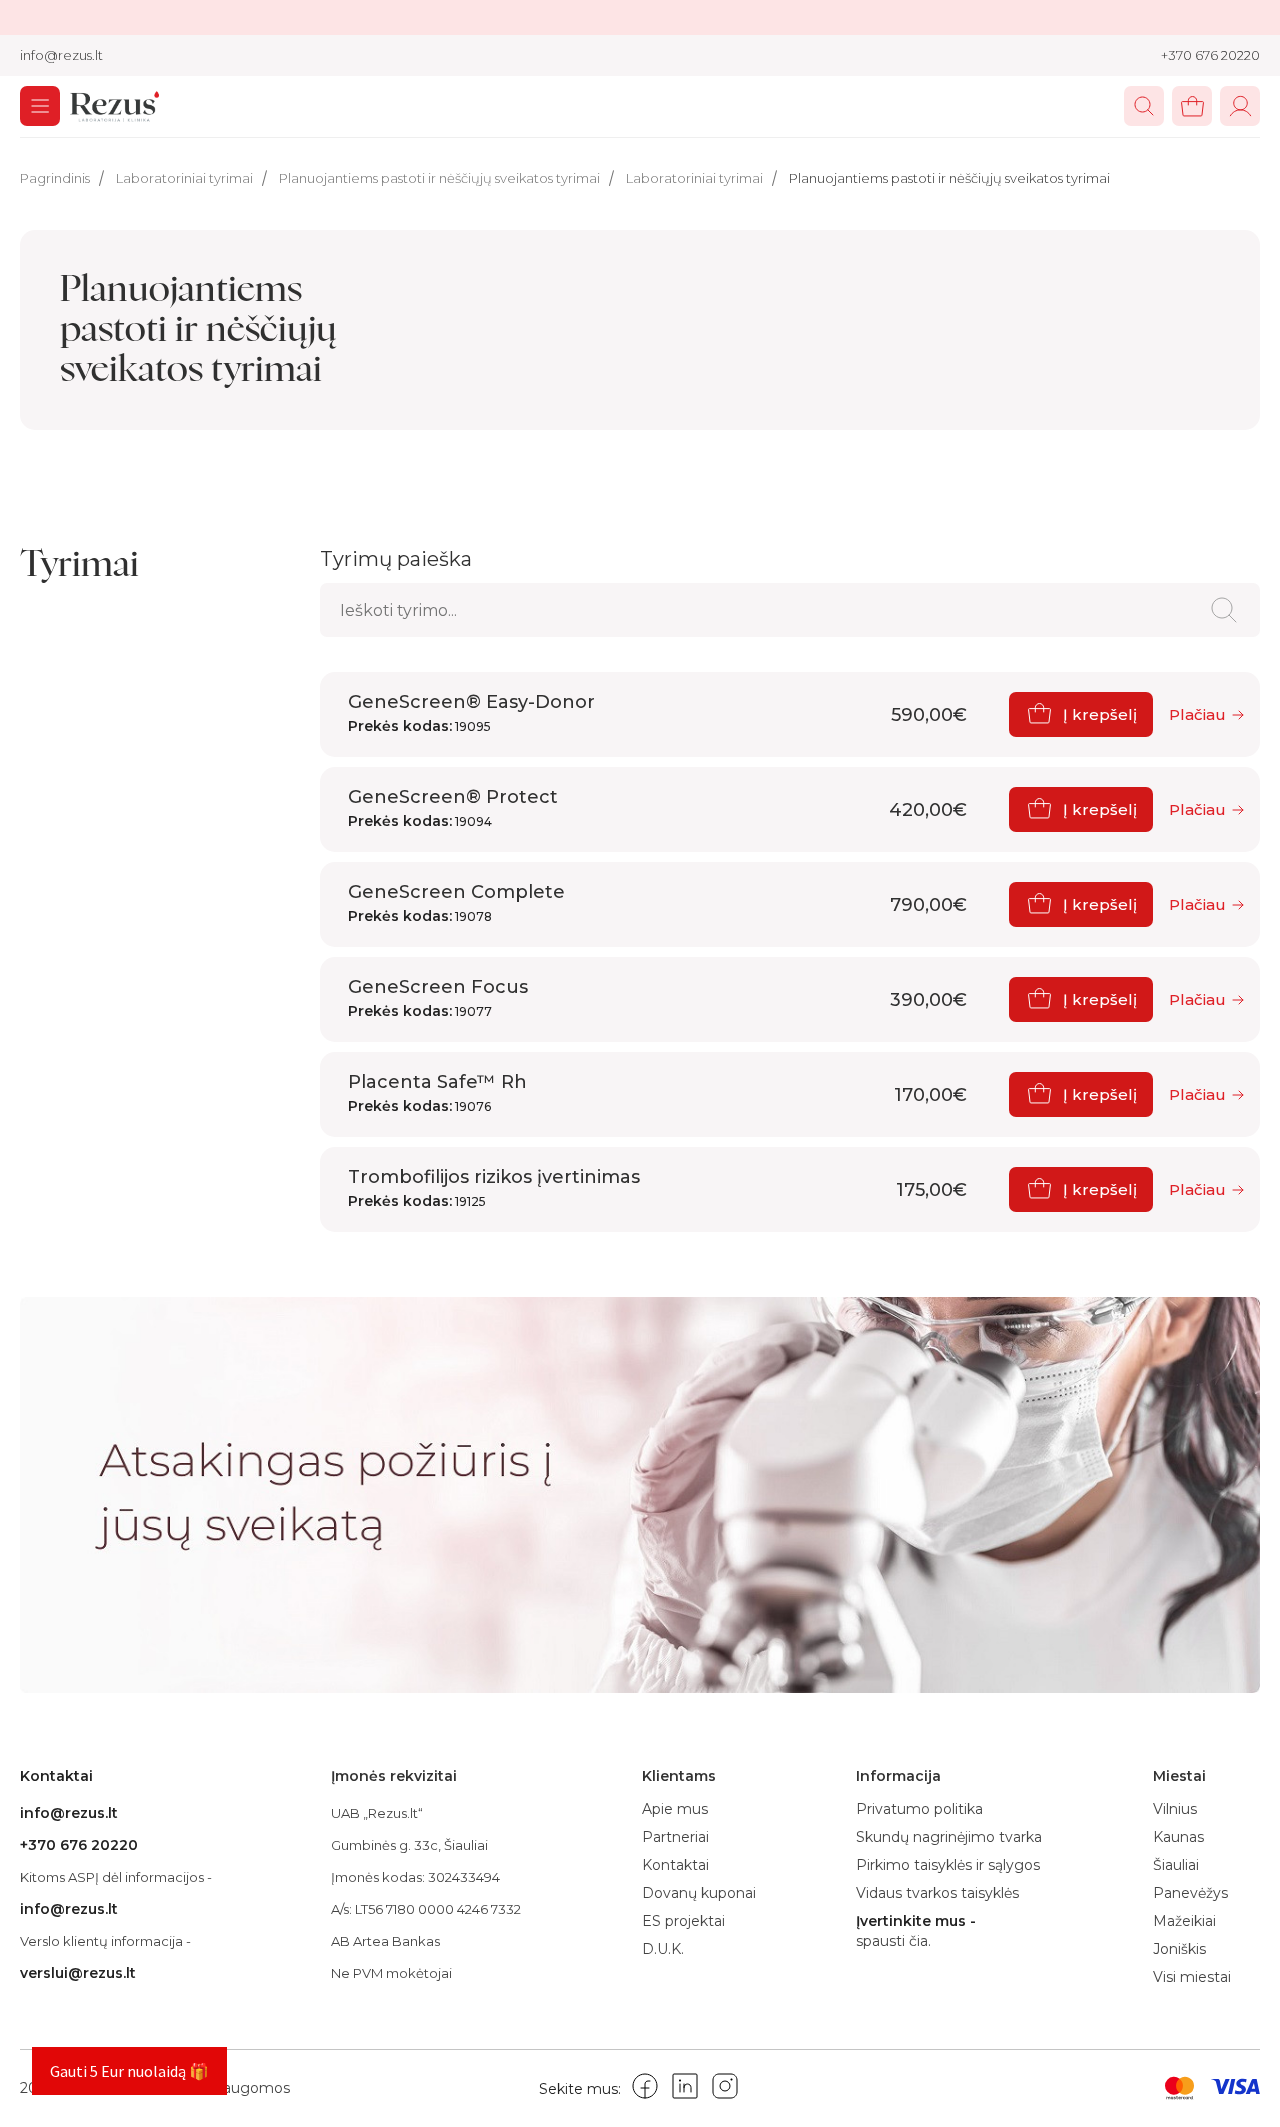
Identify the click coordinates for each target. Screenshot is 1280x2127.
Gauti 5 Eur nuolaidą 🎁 (129, 2071)
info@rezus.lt (61, 55)
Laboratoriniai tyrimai (184, 178)
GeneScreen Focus (438, 998)
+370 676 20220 (1210, 55)
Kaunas (1178, 1837)
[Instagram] (725, 2089)
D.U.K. (663, 1949)
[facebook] (645, 2089)
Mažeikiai (1184, 1921)
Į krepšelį (1100, 714)
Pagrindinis (55, 178)
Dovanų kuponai (699, 1893)
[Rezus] (114, 109)
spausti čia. (893, 1941)
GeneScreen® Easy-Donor (471, 713)
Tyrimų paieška (396, 559)
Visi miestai (1192, 1977)
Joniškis (1179, 1949)
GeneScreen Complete (456, 903)
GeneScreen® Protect (453, 808)
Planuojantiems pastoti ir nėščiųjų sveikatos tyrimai (439, 178)
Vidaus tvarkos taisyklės (937, 1893)
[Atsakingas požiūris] (640, 1495)
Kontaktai (675, 1865)
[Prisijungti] (1240, 106)
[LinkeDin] (685, 2089)
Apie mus (675, 1809)
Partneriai (675, 1837)
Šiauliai (1176, 1865)
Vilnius (1175, 1809)
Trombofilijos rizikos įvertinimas (494, 1188)
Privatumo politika (919, 1809)
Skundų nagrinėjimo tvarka (949, 1837)
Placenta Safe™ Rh (437, 1093)
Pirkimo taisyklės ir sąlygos (948, 1865)
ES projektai (683, 1921)
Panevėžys (1190, 1893)
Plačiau (1197, 714)
